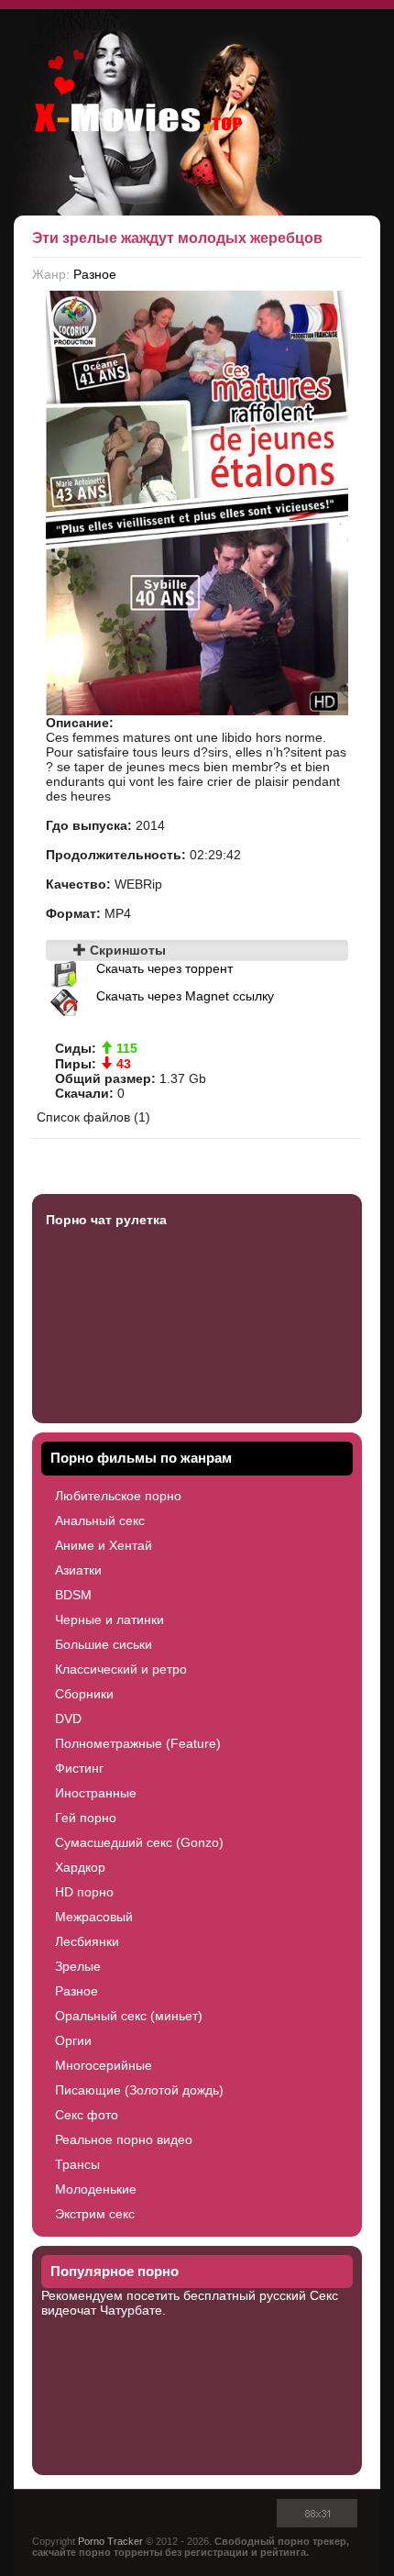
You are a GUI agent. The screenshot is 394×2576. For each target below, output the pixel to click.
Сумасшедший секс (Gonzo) (139, 1842)
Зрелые (78, 1966)
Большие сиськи (104, 1644)
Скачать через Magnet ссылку (185, 996)
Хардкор (80, 1867)
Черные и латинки (109, 1620)
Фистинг (79, 1768)
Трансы (77, 2164)
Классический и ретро (121, 1669)
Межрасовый (94, 1917)
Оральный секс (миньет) (129, 2016)
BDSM (73, 1595)
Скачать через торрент (164, 968)
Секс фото (87, 2115)
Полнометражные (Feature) (138, 1743)
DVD (68, 1719)
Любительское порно (118, 1496)
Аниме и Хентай (104, 1545)
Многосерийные (104, 2065)
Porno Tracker (110, 2541)
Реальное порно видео (124, 2139)
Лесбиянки (87, 1941)
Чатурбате (131, 2310)
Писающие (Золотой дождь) (139, 2090)
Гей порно (86, 1818)
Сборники (84, 1694)
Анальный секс (100, 1520)
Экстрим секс (95, 2214)
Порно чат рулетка (106, 1220)
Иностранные (96, 1793)
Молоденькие (96, 2189)
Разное (95, 274)
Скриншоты (126, 950)
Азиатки (78, 1570)
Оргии (73, 2040)
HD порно (84, 1892)
